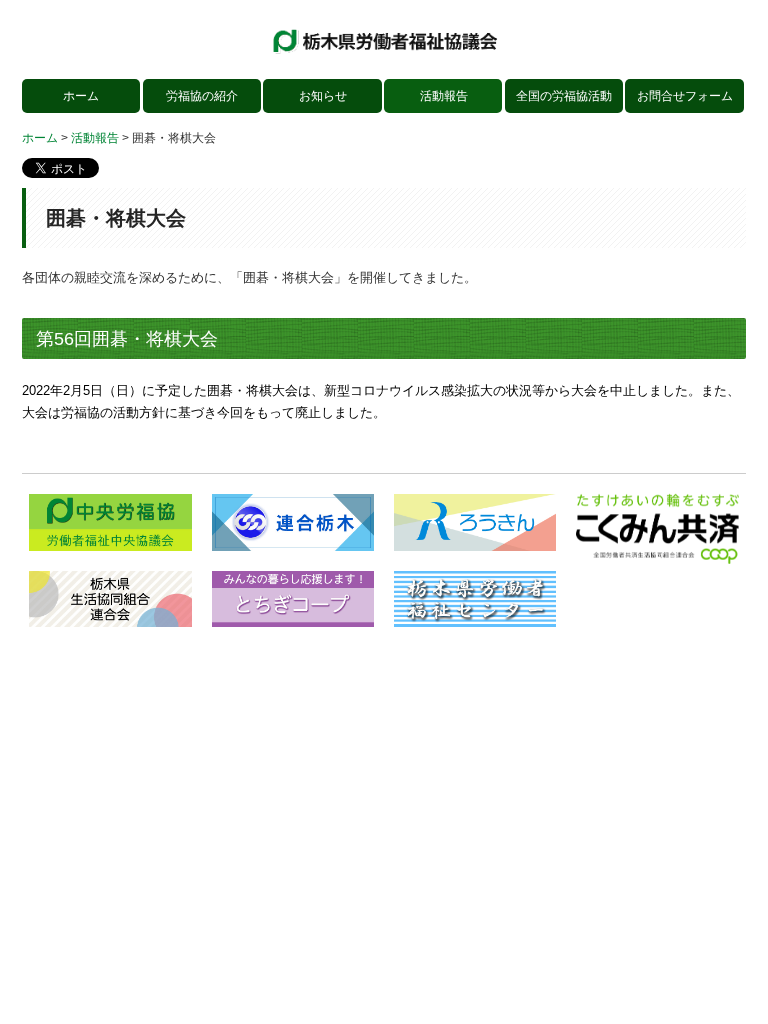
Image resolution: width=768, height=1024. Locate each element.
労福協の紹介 (202, 96)
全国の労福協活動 (564, 96)
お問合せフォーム (685, 96)
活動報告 (444, 96)
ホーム (81, 96)
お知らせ (323, 96)
